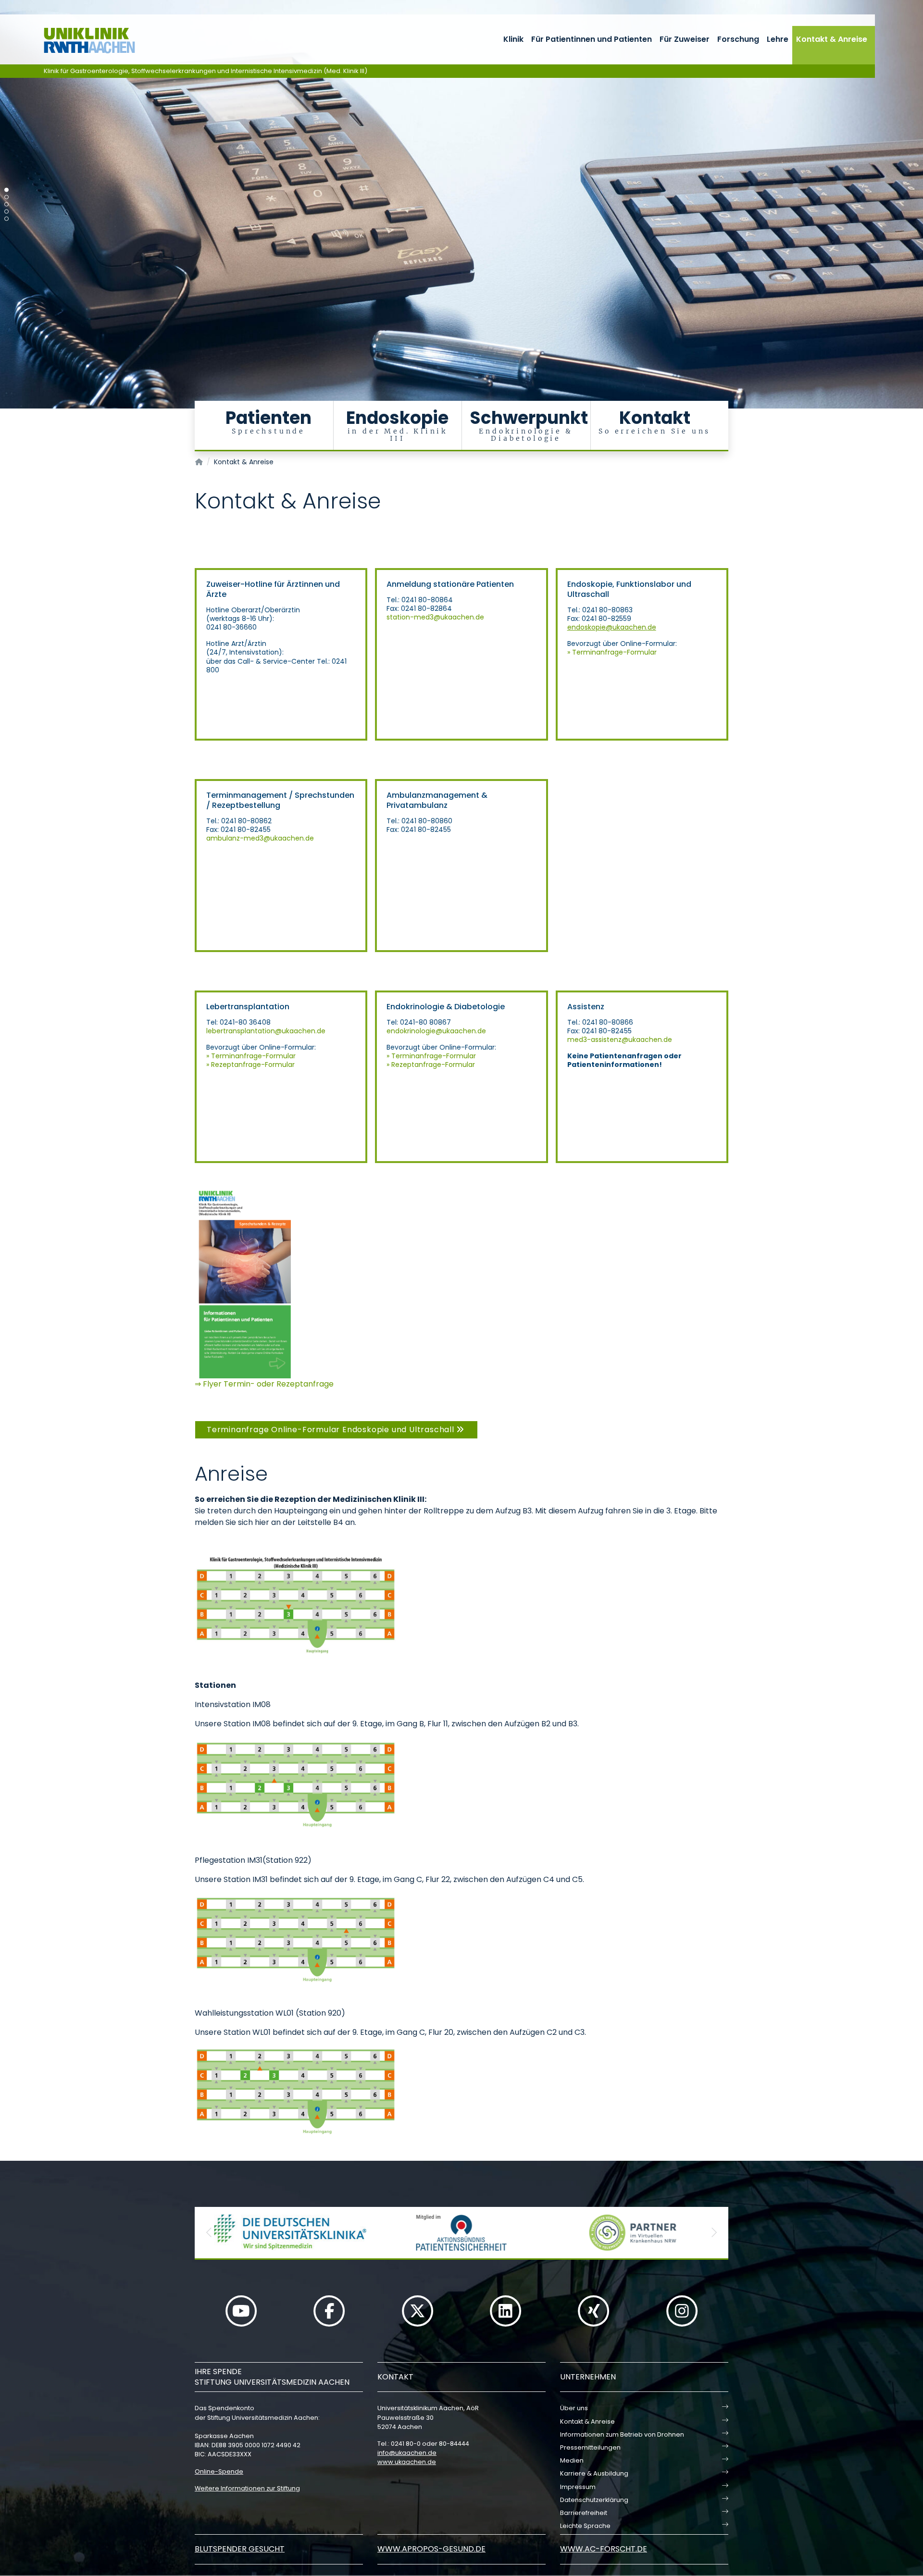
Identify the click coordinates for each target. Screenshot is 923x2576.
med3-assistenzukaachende (620, 1040)
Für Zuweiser (685, 39)
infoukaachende (407, 2453)
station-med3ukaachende (435, 617)
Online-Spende (219, 2471)
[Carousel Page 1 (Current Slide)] (6, 190)
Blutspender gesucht (240, 2549)
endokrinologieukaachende (436, 1031)
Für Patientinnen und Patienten (592, 39)
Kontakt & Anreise (832, 39)
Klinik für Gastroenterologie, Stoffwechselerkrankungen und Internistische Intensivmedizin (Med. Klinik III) (206, 71)
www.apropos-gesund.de (431, 2549)
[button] (209, 2233)
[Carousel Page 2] (6, 197)
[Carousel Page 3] (6, 204)
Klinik (513, 39)
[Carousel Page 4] (6, 212)
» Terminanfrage (595, 652)
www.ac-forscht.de (604, 2549)
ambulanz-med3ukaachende (260, 838)
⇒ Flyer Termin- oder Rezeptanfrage (264, 1384)
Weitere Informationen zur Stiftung (247, 2488)
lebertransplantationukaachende (266, 1031)
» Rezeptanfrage (234, 1065)
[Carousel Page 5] (6, 219)
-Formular (640, 652)
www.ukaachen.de (407, 2462)
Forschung (738, 39)
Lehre (778, 39)
